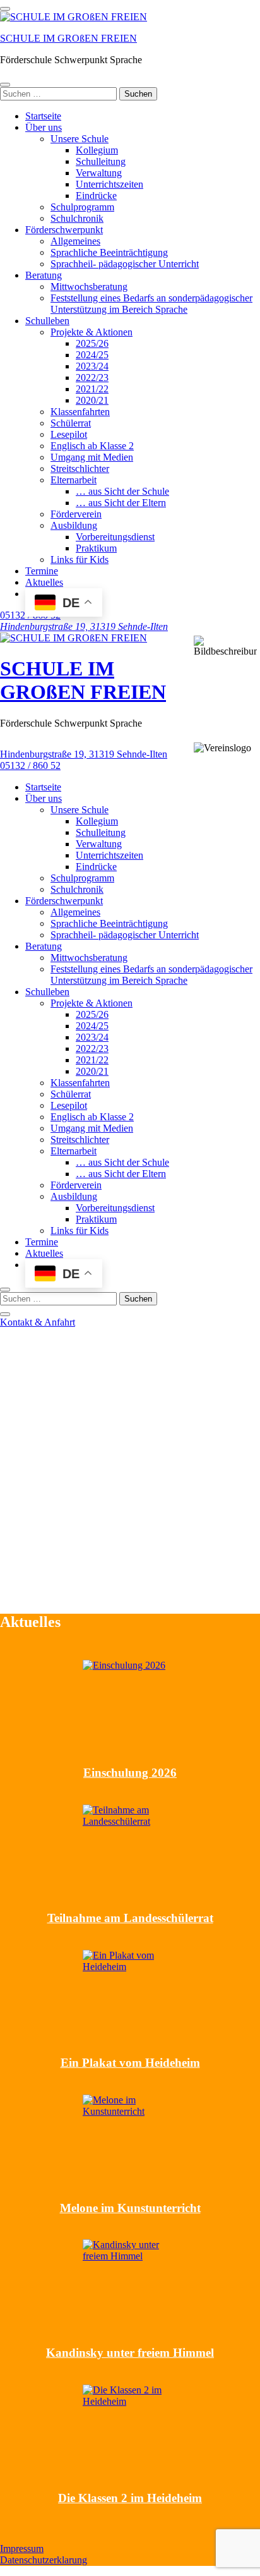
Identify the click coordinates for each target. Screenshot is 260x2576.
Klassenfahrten (80, 412)
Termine (42, 571)
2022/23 (92, 378)
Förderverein (76, 514)
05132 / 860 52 (30, 765)
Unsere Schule (80, 139)
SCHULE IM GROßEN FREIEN (68, 38)
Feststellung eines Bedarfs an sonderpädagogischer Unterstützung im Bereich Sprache (151, 304)
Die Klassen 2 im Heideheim (130, 2498)
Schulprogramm (82, 207)
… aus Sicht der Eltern (121, 503)
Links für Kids (80, 559)
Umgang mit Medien (92, 457)
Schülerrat (71, 423)
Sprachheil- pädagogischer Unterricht (125, 264)
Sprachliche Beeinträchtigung (109, 252)
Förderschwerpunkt (64, 230)
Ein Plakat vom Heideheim (130, 2063)
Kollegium (97, 150)
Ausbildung (74, 525)
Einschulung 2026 (130, 1773)
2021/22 (92, 389)
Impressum (22, 2549)
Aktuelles (44, 582)
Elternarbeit (74, 480)
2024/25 (92, 355)
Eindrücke (96, 196)
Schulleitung (101, 161)
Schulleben (47, 321)
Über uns (44, 127)
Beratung (44, 275)
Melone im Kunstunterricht (130, 2208)
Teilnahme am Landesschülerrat (130, 1918)
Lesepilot (69, 434)
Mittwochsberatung (89, 287)
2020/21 (92, 400)
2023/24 (92, 366)
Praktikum (96, 548)
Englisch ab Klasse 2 (92, 446)
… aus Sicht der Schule (122, 491)
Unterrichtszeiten (109, 184)
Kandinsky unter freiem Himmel (130, 2353)
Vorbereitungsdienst (115, 537)
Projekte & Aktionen (92, 332)
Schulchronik (77, 218)
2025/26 (92, 343)
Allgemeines (75, 241)
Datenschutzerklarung (44, 2560)
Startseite (43, 116)
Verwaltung (99, 173)
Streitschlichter (80, 469)
